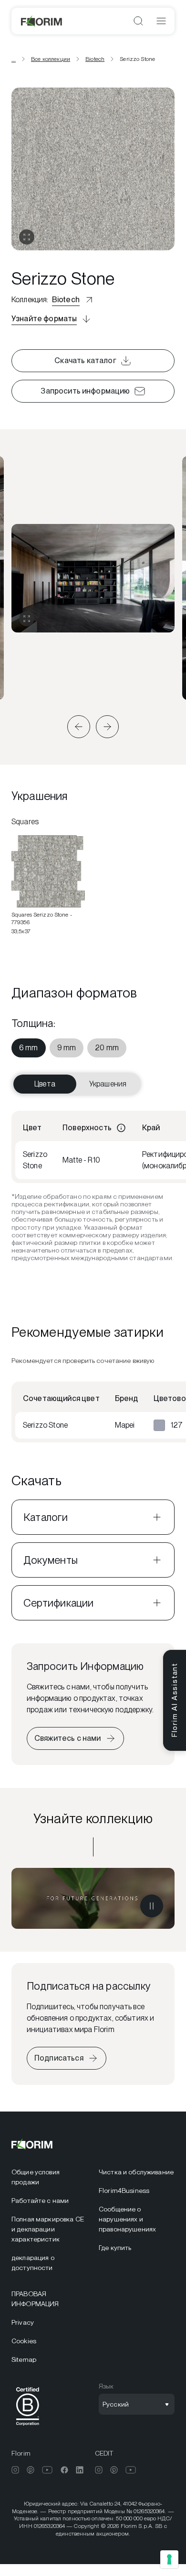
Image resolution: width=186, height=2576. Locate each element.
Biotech (95, 59)
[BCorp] (28, 2427)
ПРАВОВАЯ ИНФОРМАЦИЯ (35, 2299)
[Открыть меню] (161, 21)
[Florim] (42, 21)
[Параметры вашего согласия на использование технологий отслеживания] (169, 2559)
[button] (79, 727)
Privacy (23, 2322)
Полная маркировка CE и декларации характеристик (48, 2229)
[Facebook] (64, 2470)
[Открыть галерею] (27, 237)
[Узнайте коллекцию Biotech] (93, 1898)
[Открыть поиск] (138, 21)
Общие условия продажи (36, 2177)
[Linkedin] (80, 2470)
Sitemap (24, 2359)
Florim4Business (124, 2191)
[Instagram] (15, 2470)
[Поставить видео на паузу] (152, 1906)
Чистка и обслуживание (136, 2172)
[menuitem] (29, 1048)
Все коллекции (51, 59)
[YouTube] (47, 2470)
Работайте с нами (40, 2201)
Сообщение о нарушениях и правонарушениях (127, 2219)
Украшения (108, 1084)
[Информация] (121, 1128)
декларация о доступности (33, 2263)
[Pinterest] (31, 2470)
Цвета (45, 1084)
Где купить (115, 2248)
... (14, 59)
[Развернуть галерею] (27, 619)
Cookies (24, 2341)
